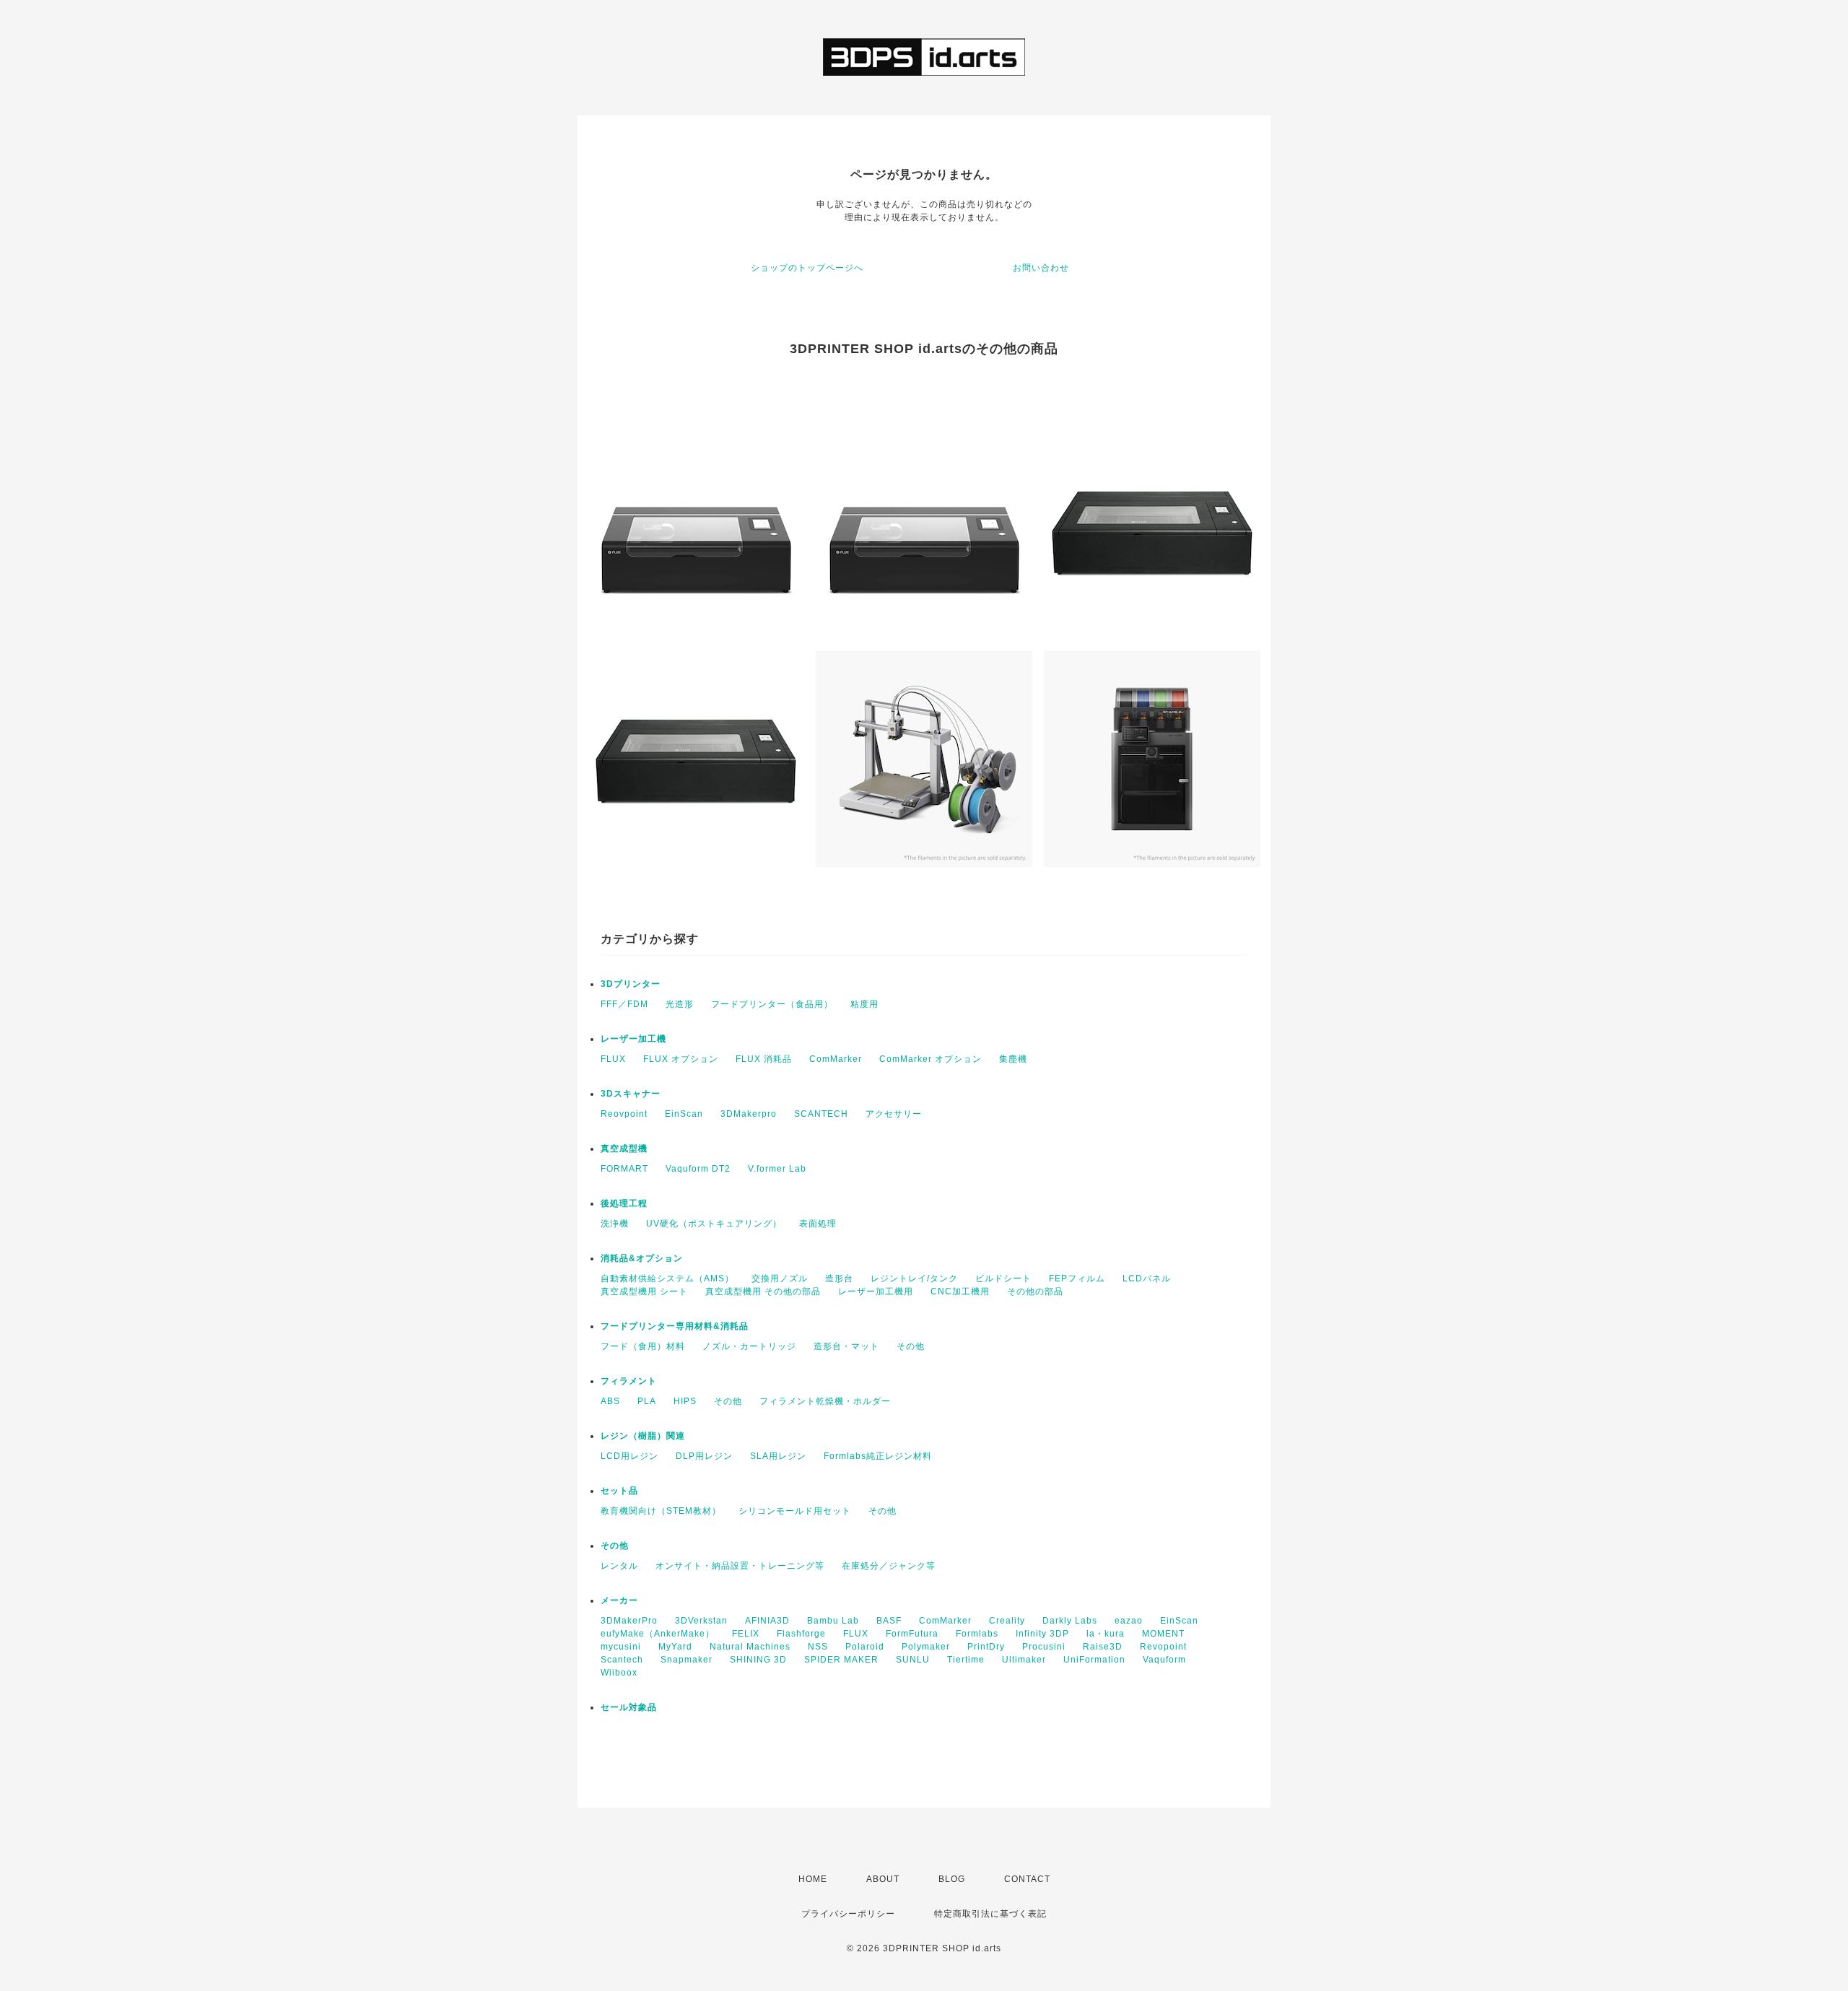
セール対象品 (629, 1707)
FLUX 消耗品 (764, 1059)
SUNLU (913, 1660)
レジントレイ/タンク (914, 1278)
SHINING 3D (758, 1660)
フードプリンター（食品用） (772, 1004)
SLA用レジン (778, 1456)
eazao (1129, 1621)
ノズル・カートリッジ (749, 1346)
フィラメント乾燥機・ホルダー (825, 1401)
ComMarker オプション (930, 1059)
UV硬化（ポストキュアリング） (714, 1224)
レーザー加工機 (633, 1039)
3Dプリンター (631, 984)
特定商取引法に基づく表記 (990, 1914)
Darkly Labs (1070, 1621)
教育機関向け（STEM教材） (661, 1511)
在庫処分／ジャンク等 (889, 1566)
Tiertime (966, 1660)
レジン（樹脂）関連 (643, 1436)
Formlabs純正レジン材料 (878, 1456)
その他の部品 (1035, 1291)
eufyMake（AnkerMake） (658, 1634)
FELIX (746, 1634)
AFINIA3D (767, 1621)
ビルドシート (1003, 1278)
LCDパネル (1147, 1278)
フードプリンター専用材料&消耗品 (675, 1326)
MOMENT (1163, 1634)
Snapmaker (687, 1660)
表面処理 (818, 1224)
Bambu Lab (833, 1621)
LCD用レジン (629, 1456)
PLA (647, 1401)
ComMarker (836, 1059)
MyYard (675, 1647)
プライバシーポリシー (848, 1914)
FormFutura (912, 1634)
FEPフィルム (1077, 1278)
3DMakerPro (629, 1621)
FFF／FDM (624, 1004)
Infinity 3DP (1042, 1634)
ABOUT (883, 1879)
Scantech (622, 1660)
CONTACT (1027, 1879)
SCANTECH (821, 1114)
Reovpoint (624, 1114)
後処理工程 (624, 1203)
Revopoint (1163, 1647)
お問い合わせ (1041, 268)
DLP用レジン (704, 1456)
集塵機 (1013, 1059)
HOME (813, 1879)
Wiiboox (619, 1673)
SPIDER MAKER (841, 1660)
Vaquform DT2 (698, 1169)
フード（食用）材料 (643, 1346)
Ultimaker (1024, 1660)
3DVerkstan (701, 1621)
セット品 (619, 1491)
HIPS (685, 1401)
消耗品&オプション (642, 1258)
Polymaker (926, 1647)
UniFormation (1094, 1660)
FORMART (624, 1169)
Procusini (1044, 1647)
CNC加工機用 (960, 1291)
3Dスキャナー (631, 1094)
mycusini (621, 1647)
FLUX (613, 1059)
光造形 (680, 1004)
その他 (911, 1346)
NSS (818, 1647)
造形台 (839, 1278)
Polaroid (865, 1647)
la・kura (1106, 1634)
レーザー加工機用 (876, 1291)
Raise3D (1103, 1647)
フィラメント (629, 1381)
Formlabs (977, 1634)
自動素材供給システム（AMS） (667, 1278)
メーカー (619, 1600)
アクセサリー (894, 1114)
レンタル (619, 1566)
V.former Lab (777, 1169)
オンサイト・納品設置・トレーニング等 (740, 1566)
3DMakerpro (749, 1114)
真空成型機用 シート (644, 1291)
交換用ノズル (780, 1278)
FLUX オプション (681, 1059)
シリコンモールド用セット (795, 1511)
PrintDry (986, 1647)
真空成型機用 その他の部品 (763, 1291)
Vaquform (1164, 1660)
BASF (889, 1621)
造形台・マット (846, 1346)
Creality (1007, 1621)
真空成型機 (624, 1149)
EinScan (684, 1114)
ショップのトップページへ (807, 268)
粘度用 (864, 1004)
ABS (610, 1401)
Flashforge (801, 1634)
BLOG (952, 1879)
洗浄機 (615, 1224)
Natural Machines (750, 1647)
